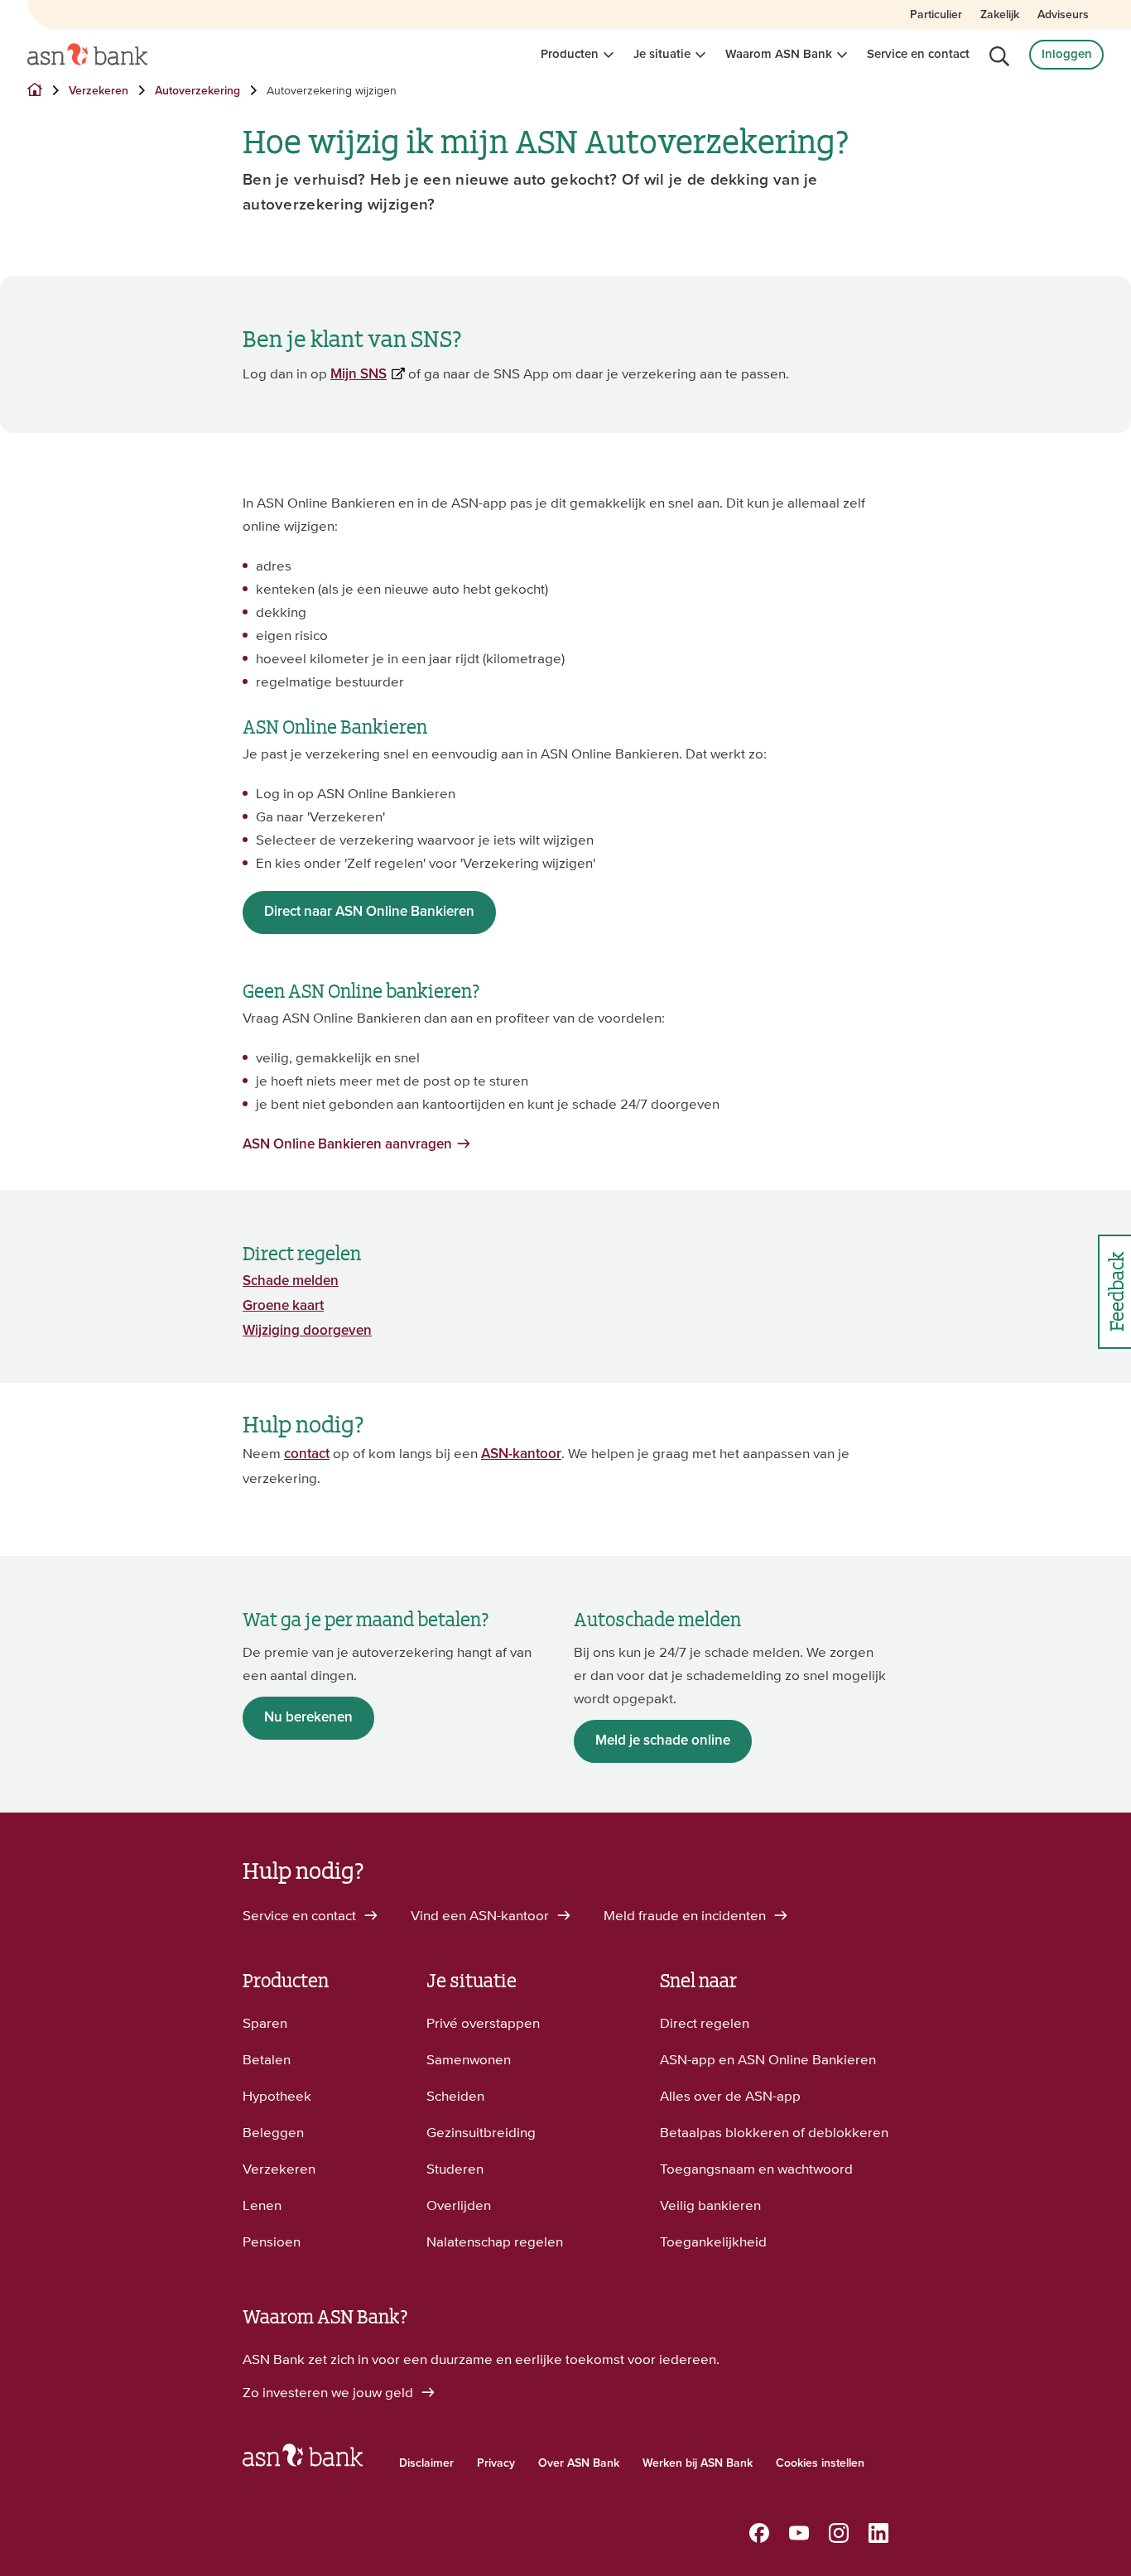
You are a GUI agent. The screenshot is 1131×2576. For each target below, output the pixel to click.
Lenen (262, 2205)
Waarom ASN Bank (779, 54)
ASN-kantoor (521, 1454)
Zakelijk (1000, 15)
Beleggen (273, 2132)
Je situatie (662, 54)
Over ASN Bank (579, 2463)
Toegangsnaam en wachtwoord (756, 2169)
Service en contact (918, 54)
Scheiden (455, 2096)
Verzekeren (279, 2169)
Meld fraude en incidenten (686, 1915)
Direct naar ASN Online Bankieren (369, 912)
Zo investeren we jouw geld (330, 2392)
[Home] (87, 55)
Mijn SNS (359, 375)
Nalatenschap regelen (495, 2241)
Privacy (496, 2463)
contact (307, 1454)
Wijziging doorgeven (307, 1331)
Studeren (455, 2169)
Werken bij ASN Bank (698, 2463)
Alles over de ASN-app (730, 2096)
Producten (570, 54)
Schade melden (291, 1281)
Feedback (1115, 1291)
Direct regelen (705, 2023)
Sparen (265, 2023)
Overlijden (459, 2205)
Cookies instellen (820, 2463)
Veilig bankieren (710, 2205)
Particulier (936, 15)
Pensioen (272, 2241)
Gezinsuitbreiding (481, 2132)
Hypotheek (277, 2096)
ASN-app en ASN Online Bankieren (768, 2059)
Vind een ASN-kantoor (481, 1915)
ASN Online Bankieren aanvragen (347, 1145)
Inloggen (1067, 54)
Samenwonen (469, 2059)
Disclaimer (426, 2463)
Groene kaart (283, 1306)
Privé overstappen (483, 2023)
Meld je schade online (663, 1741)
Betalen (267, 2059)
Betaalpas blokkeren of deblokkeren (774, 2132)
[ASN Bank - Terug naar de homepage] (303, 2459)
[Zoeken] (999, 56)
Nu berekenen (308, 1718)
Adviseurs (1063, 15)
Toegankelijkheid (713, 2241)
